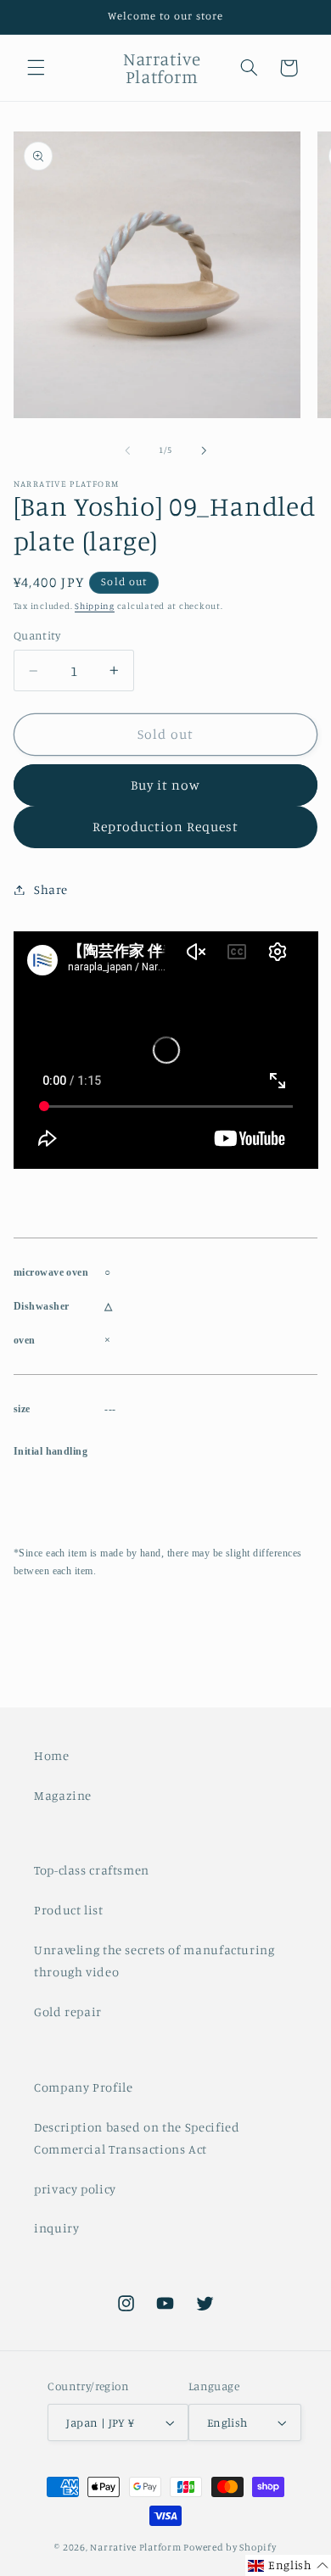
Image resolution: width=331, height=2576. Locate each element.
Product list (69, 1910)
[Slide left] (127, 450)
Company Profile (83, 2087)
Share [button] (51, 889)
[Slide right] (204, 450)
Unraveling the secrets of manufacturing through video (154, 1961)
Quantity (37, 635)
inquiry (56, 2228)
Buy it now (166, 785)
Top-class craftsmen (92, 1870)
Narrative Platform (135, 2547)
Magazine (63, 1795)
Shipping (95, 606)
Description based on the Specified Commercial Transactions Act (137, 2138)
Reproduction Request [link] (166, 827)
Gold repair (68, 2012)
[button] (36, 68)
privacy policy (75, 2189)
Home (52, 1755)
